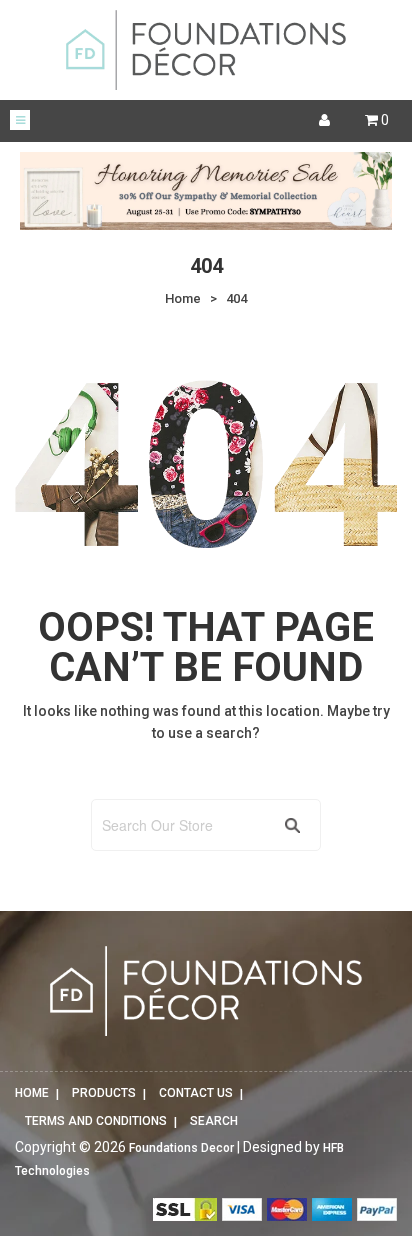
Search (214, 1121)
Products (104, 1093)
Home (32, 1093)
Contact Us (196, 1093)
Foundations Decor (181, 1148)
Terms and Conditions (96, 1121)
